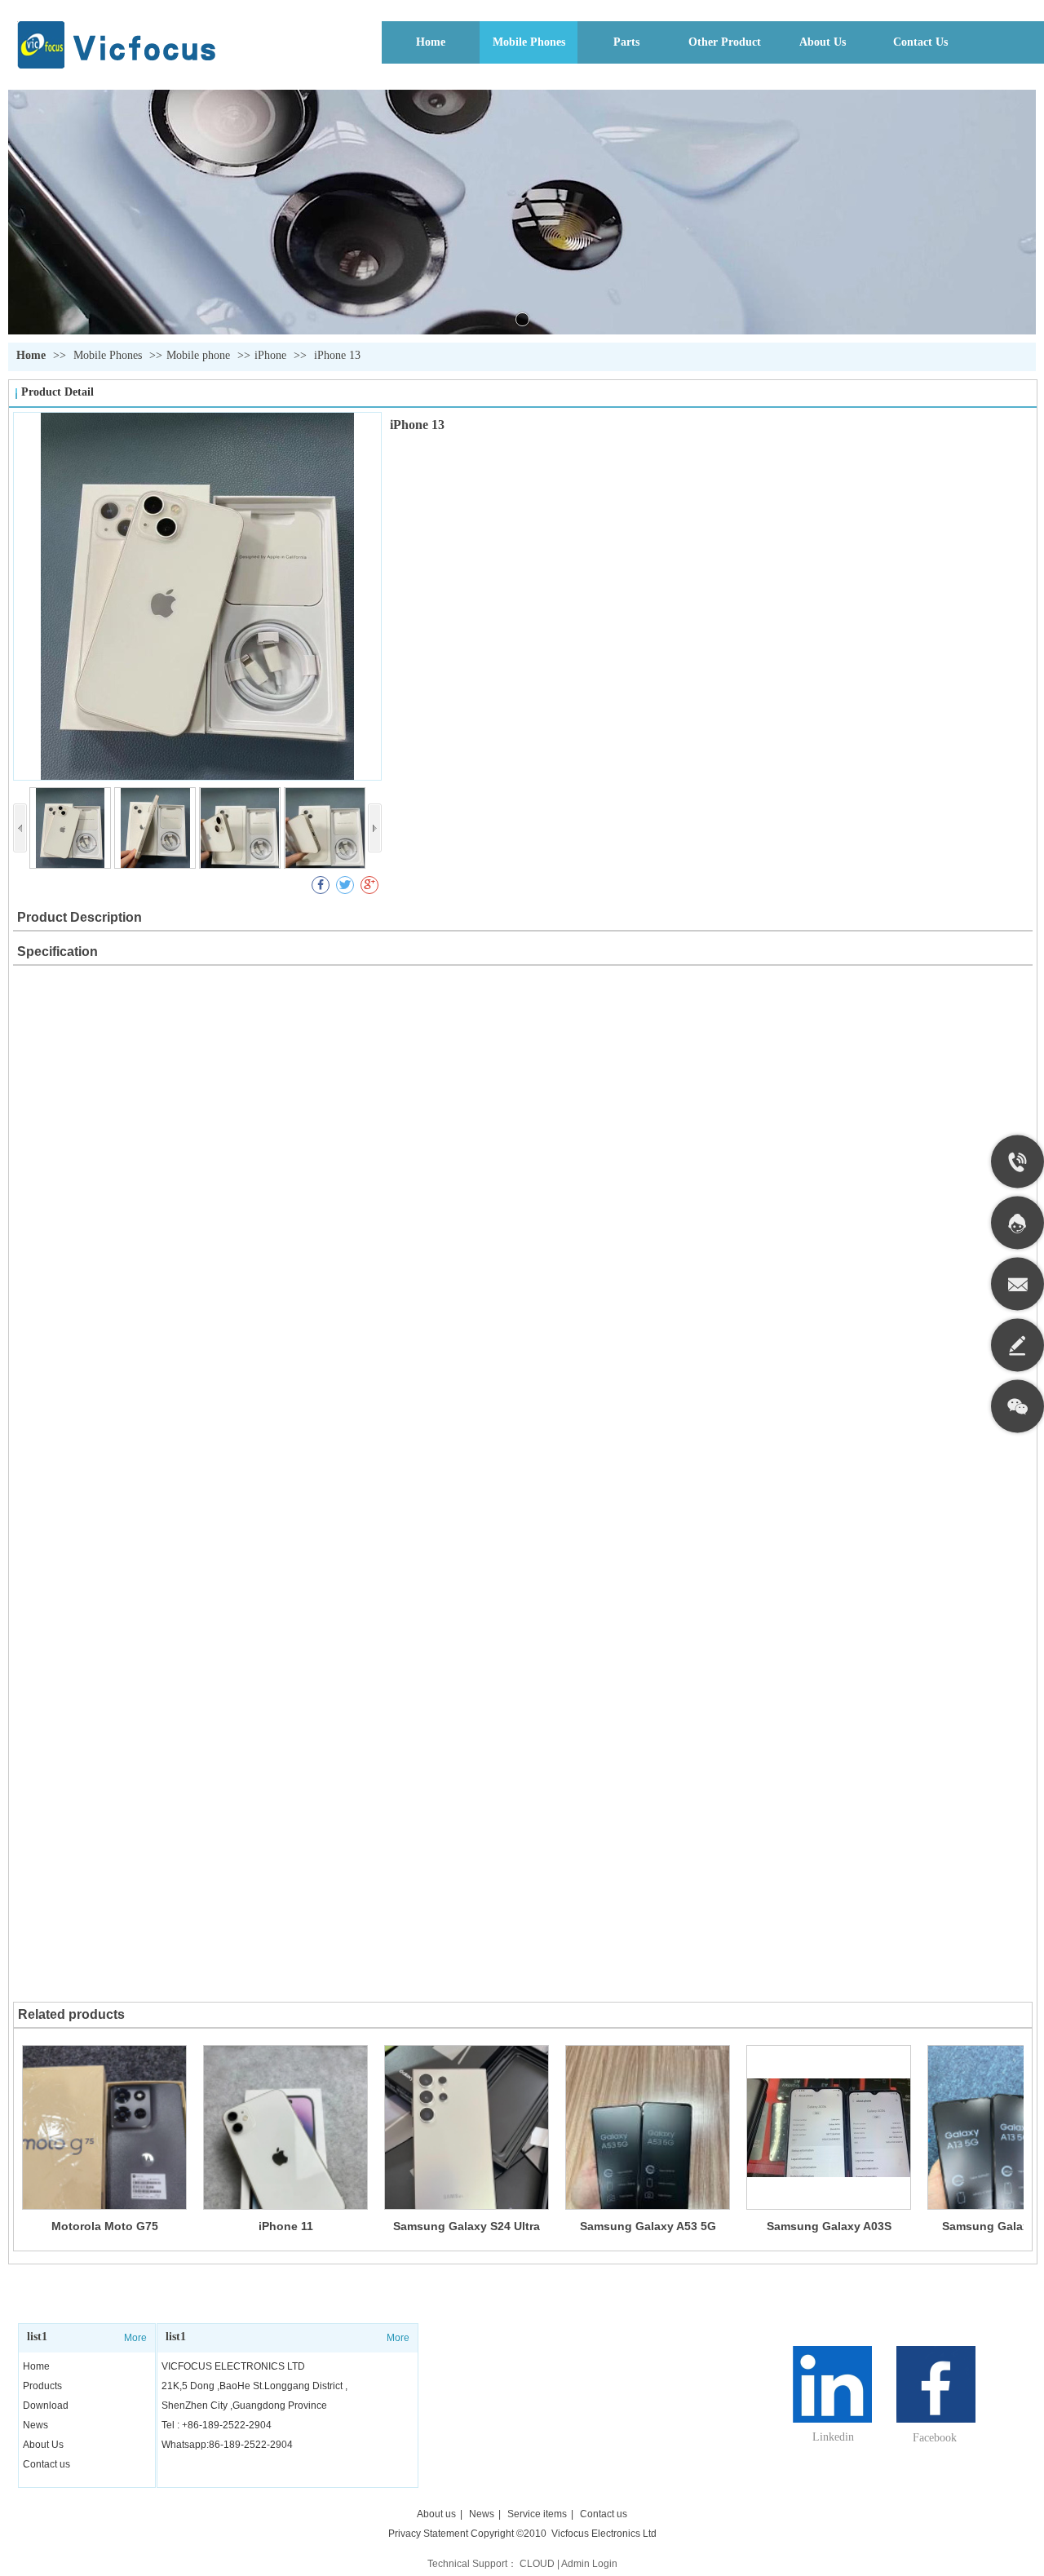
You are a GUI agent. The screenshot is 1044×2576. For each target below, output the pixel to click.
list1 (37, 2337)
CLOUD (537, 2564)
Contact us (46, 2464)
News (35, 2425)
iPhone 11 (286, 2226)
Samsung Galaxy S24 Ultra (467, 2226)
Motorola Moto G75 (105, 2226)
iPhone (270, 355)
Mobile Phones (109, 355)
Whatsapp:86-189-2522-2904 (227, 2445)
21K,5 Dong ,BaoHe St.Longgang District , (254, 2386)
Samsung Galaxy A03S (829, 2226)
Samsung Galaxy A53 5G (648, 2226)
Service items (537, 2514)
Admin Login (589, 2564)
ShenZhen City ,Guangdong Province (244, 2406)
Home (31, 355)
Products (42, 2386)
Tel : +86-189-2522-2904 (217, 2425)
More (135, 2338)
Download (46, 2406)
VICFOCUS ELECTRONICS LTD (233, 2366)
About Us (43, 2445)
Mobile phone (198, 355)
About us (436, 2514)
